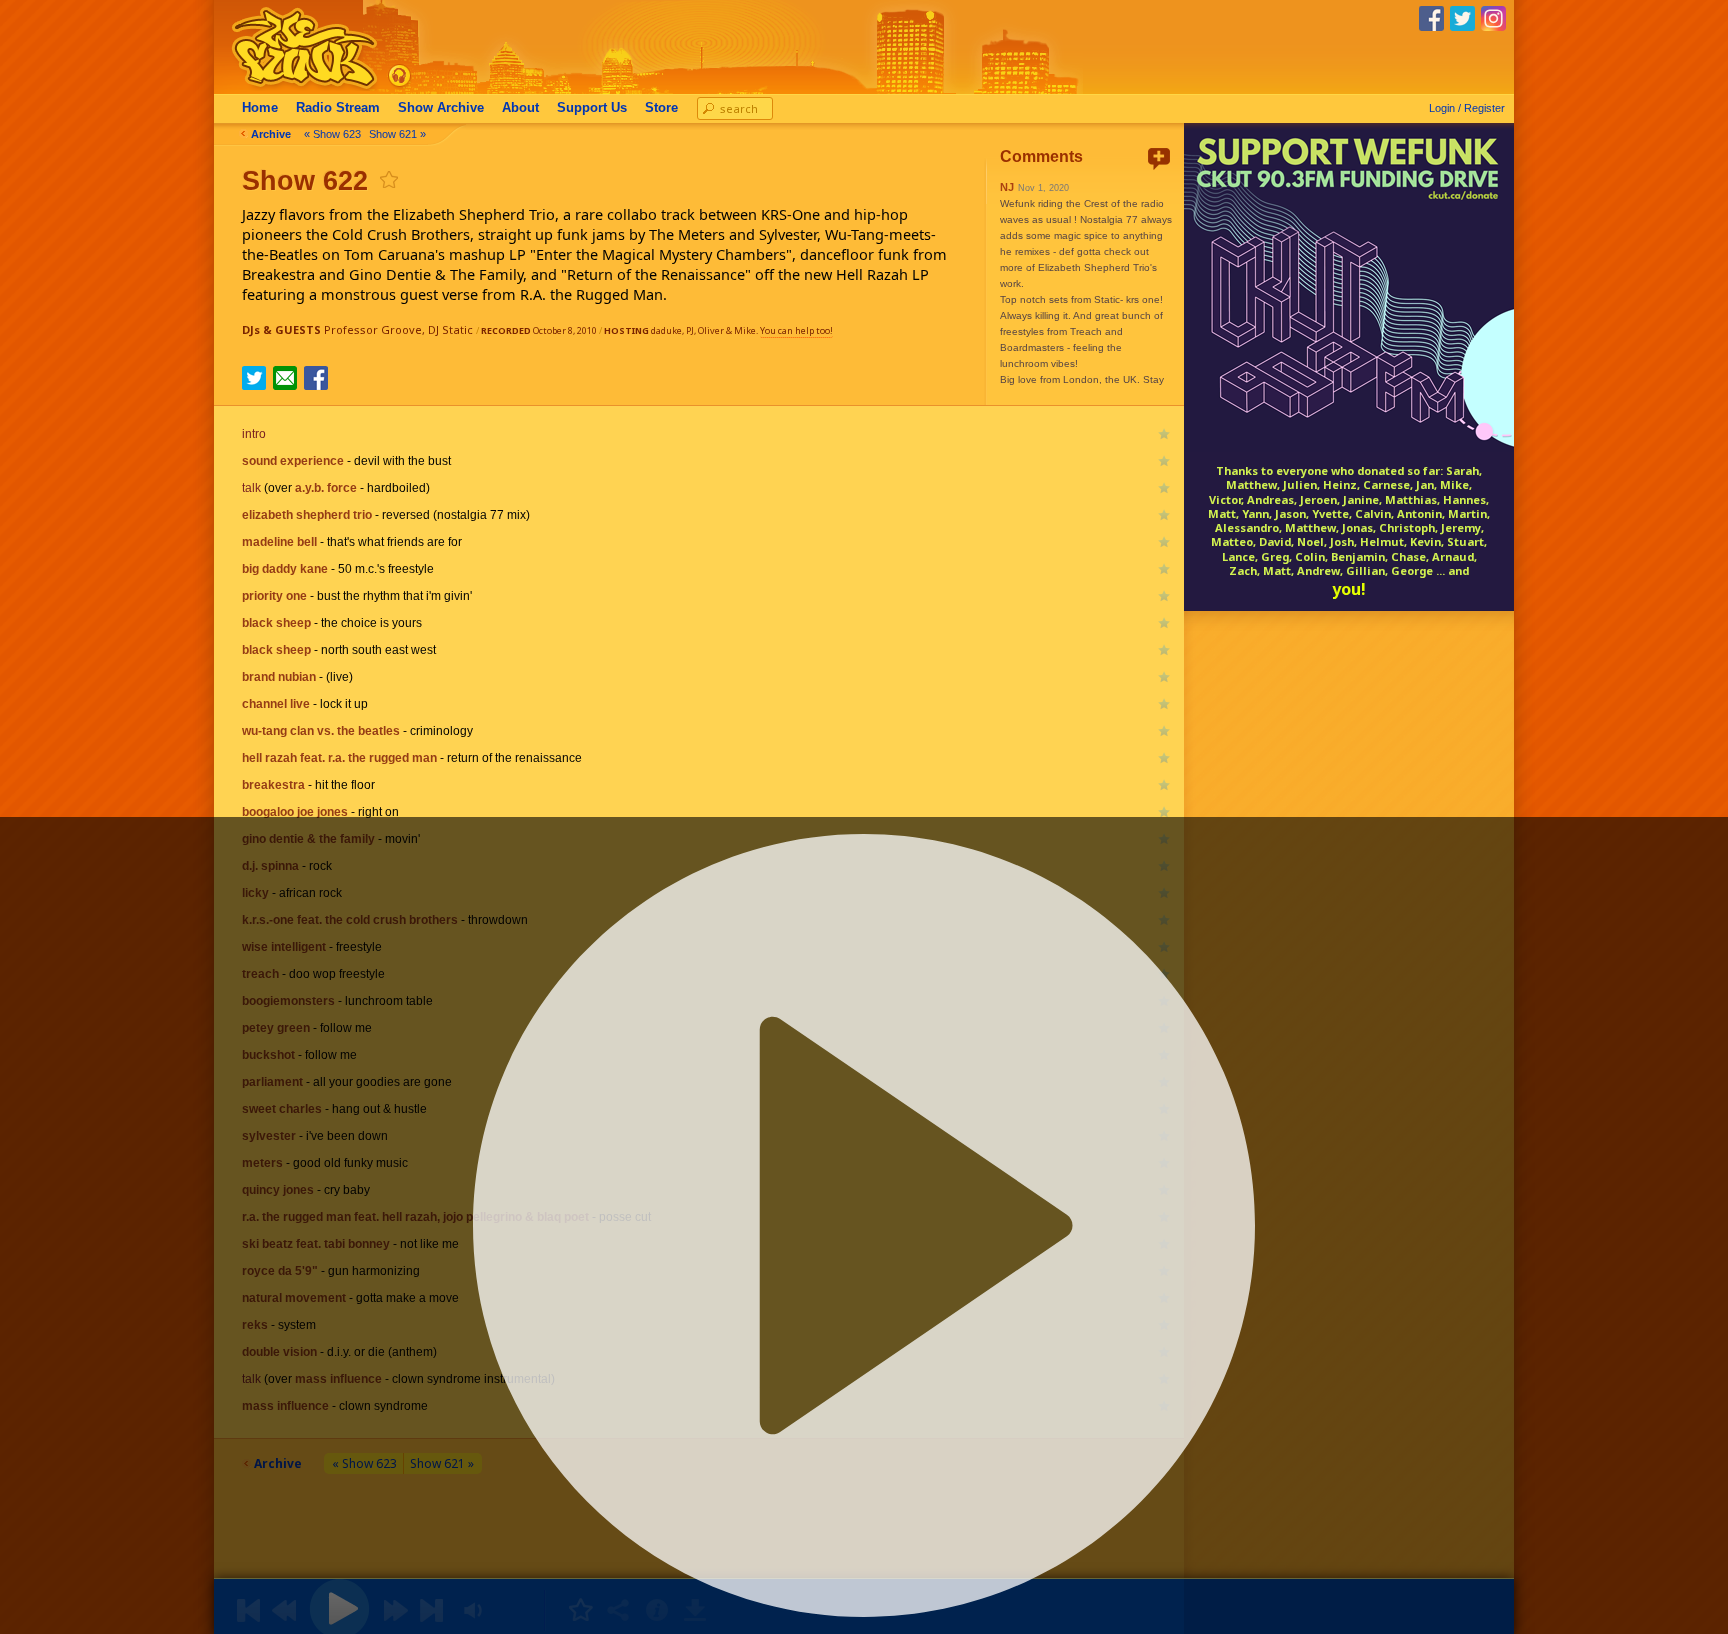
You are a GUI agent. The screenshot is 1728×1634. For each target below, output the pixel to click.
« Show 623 (332, 134)
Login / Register (1467, 108)
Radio (338, 108)
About (520, 108)
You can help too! (796, 330)
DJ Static (450, 329)
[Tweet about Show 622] (254, 384)
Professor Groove (373, 329)
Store (661, 108)
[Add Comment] (1159, 158)
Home (260, 108)
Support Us (592, 108)
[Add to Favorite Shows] (388, 179)
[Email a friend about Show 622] (285, 378)
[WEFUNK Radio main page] (293, 88)
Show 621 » (397, 134)
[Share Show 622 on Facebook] (316, 384)
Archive (441, 108)
